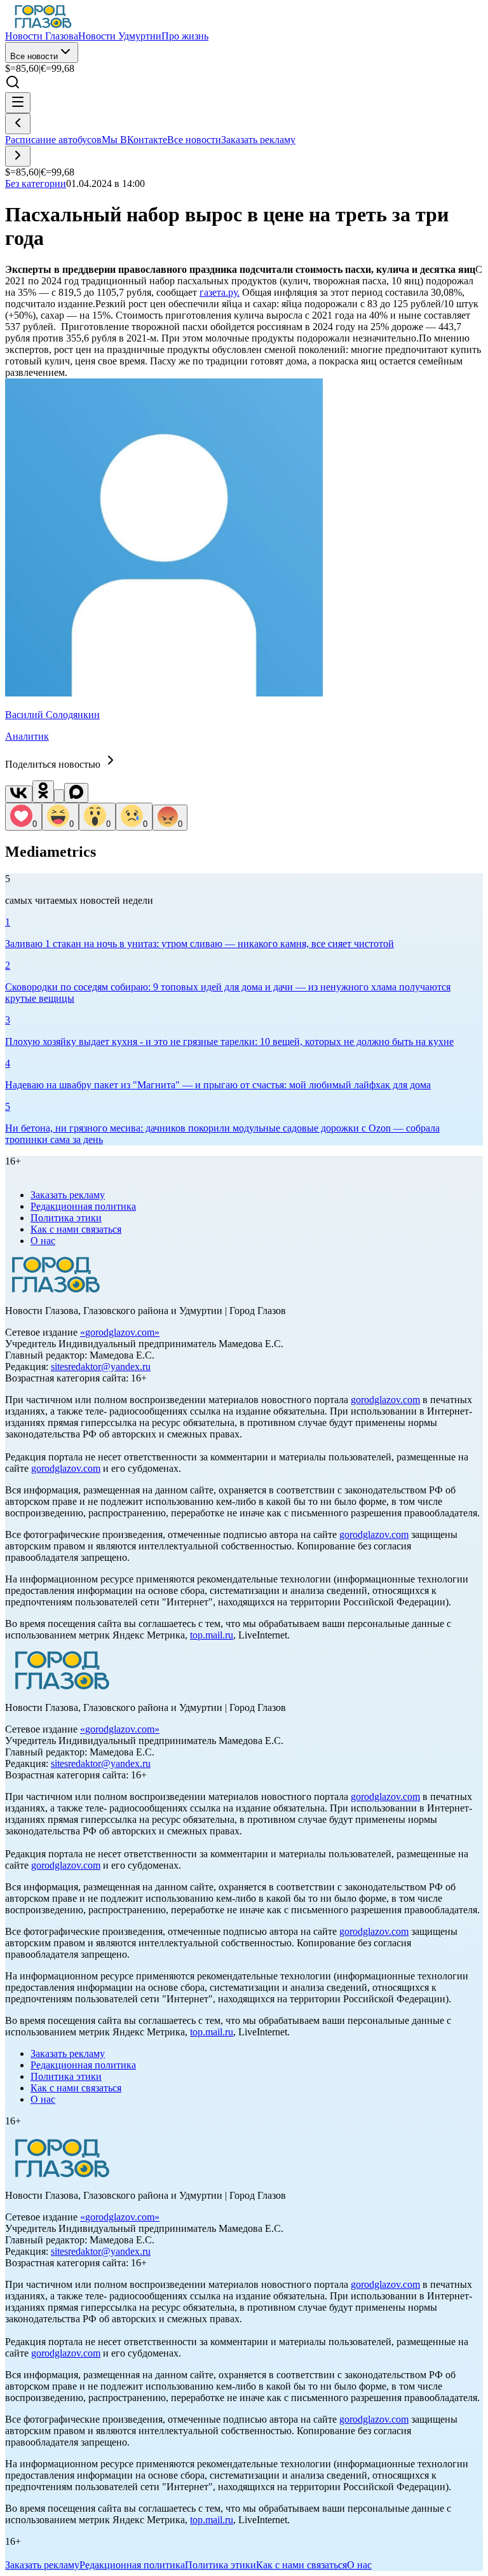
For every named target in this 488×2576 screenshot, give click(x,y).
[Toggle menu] (18, 103)
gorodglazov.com (120, 1332)
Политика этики (66, 1218)
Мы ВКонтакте (134, 140)
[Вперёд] (18, 156)
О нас (43, 1241)
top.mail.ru (212, 1635)
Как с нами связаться (76, 1229)
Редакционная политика (83, 1206)
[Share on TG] (59, 796)
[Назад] (18, 124)
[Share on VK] (19, 794)
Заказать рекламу (258, 140)
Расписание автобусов (53, 140)
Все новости (34, 56)
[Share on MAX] (76, 793)
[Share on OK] (43, 792)
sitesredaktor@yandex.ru (101, 1367)
